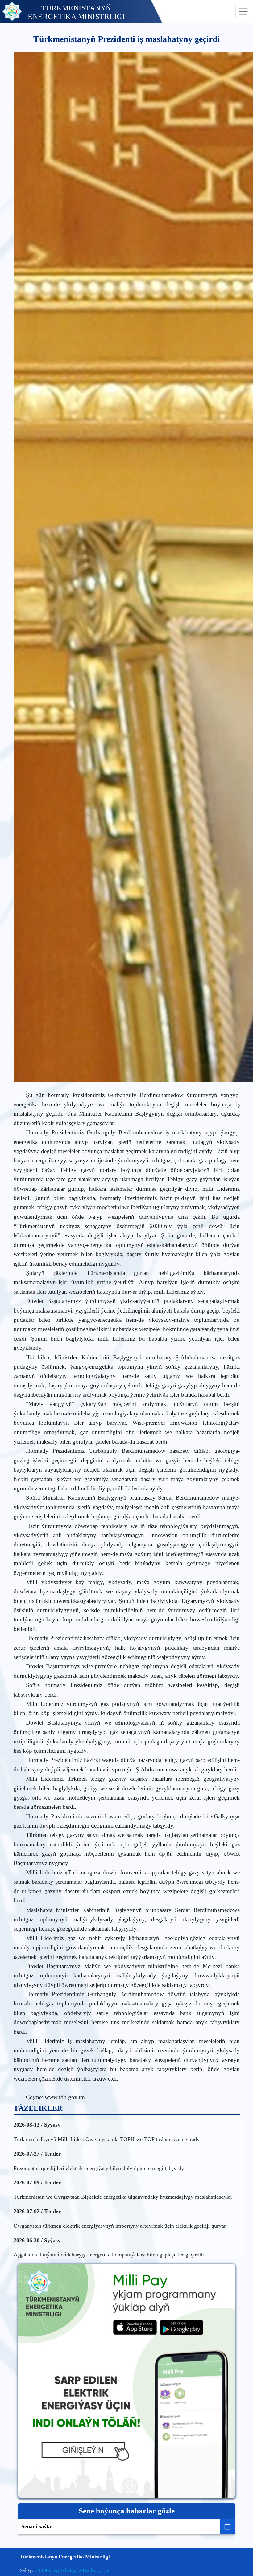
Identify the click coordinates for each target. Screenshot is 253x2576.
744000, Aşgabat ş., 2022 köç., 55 (72, 2570)
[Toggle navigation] (243, 12)
